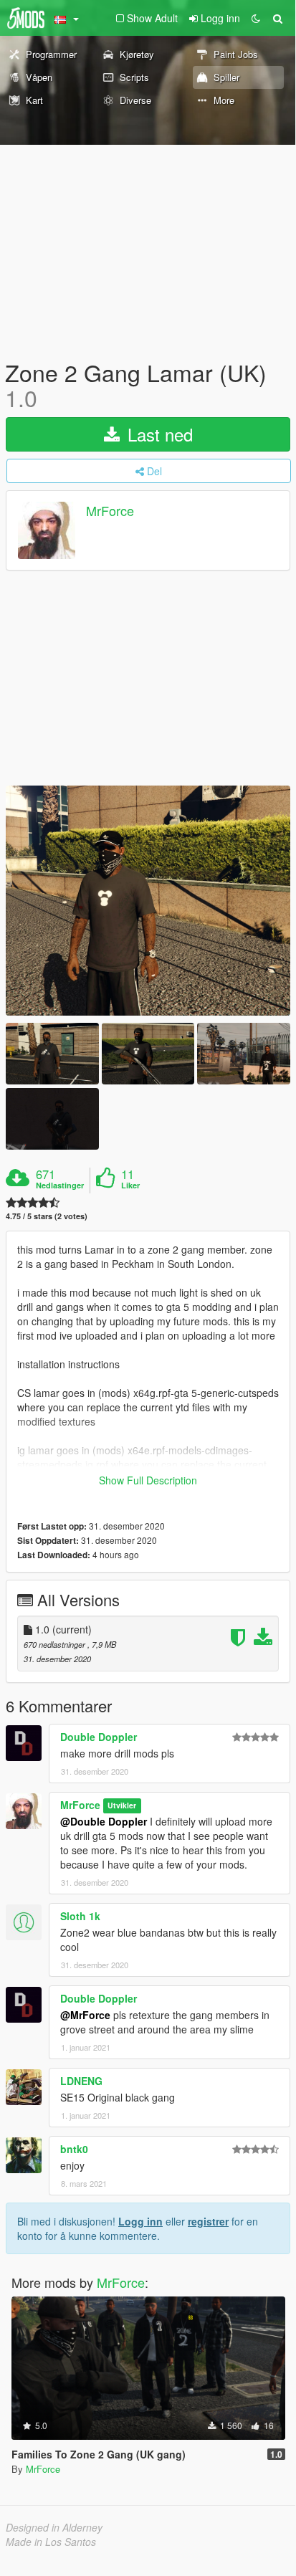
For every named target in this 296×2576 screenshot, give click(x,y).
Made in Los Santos (51, 2542)
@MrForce (85, 2015)
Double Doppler (99, 1737)
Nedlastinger (60, 1186)
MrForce (110, 511)
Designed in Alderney (54, 2527)
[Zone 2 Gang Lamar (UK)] (148, 900)
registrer (208, 2221)
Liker (130, 1186)
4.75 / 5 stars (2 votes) (47, 1216)
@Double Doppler (104, 1821)
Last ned (158, 434)
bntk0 (74, 2149)
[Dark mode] (256, 18)
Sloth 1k (80, 1916)
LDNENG (81, 2081)
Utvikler (122, 1806)
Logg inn (140, 2221)
